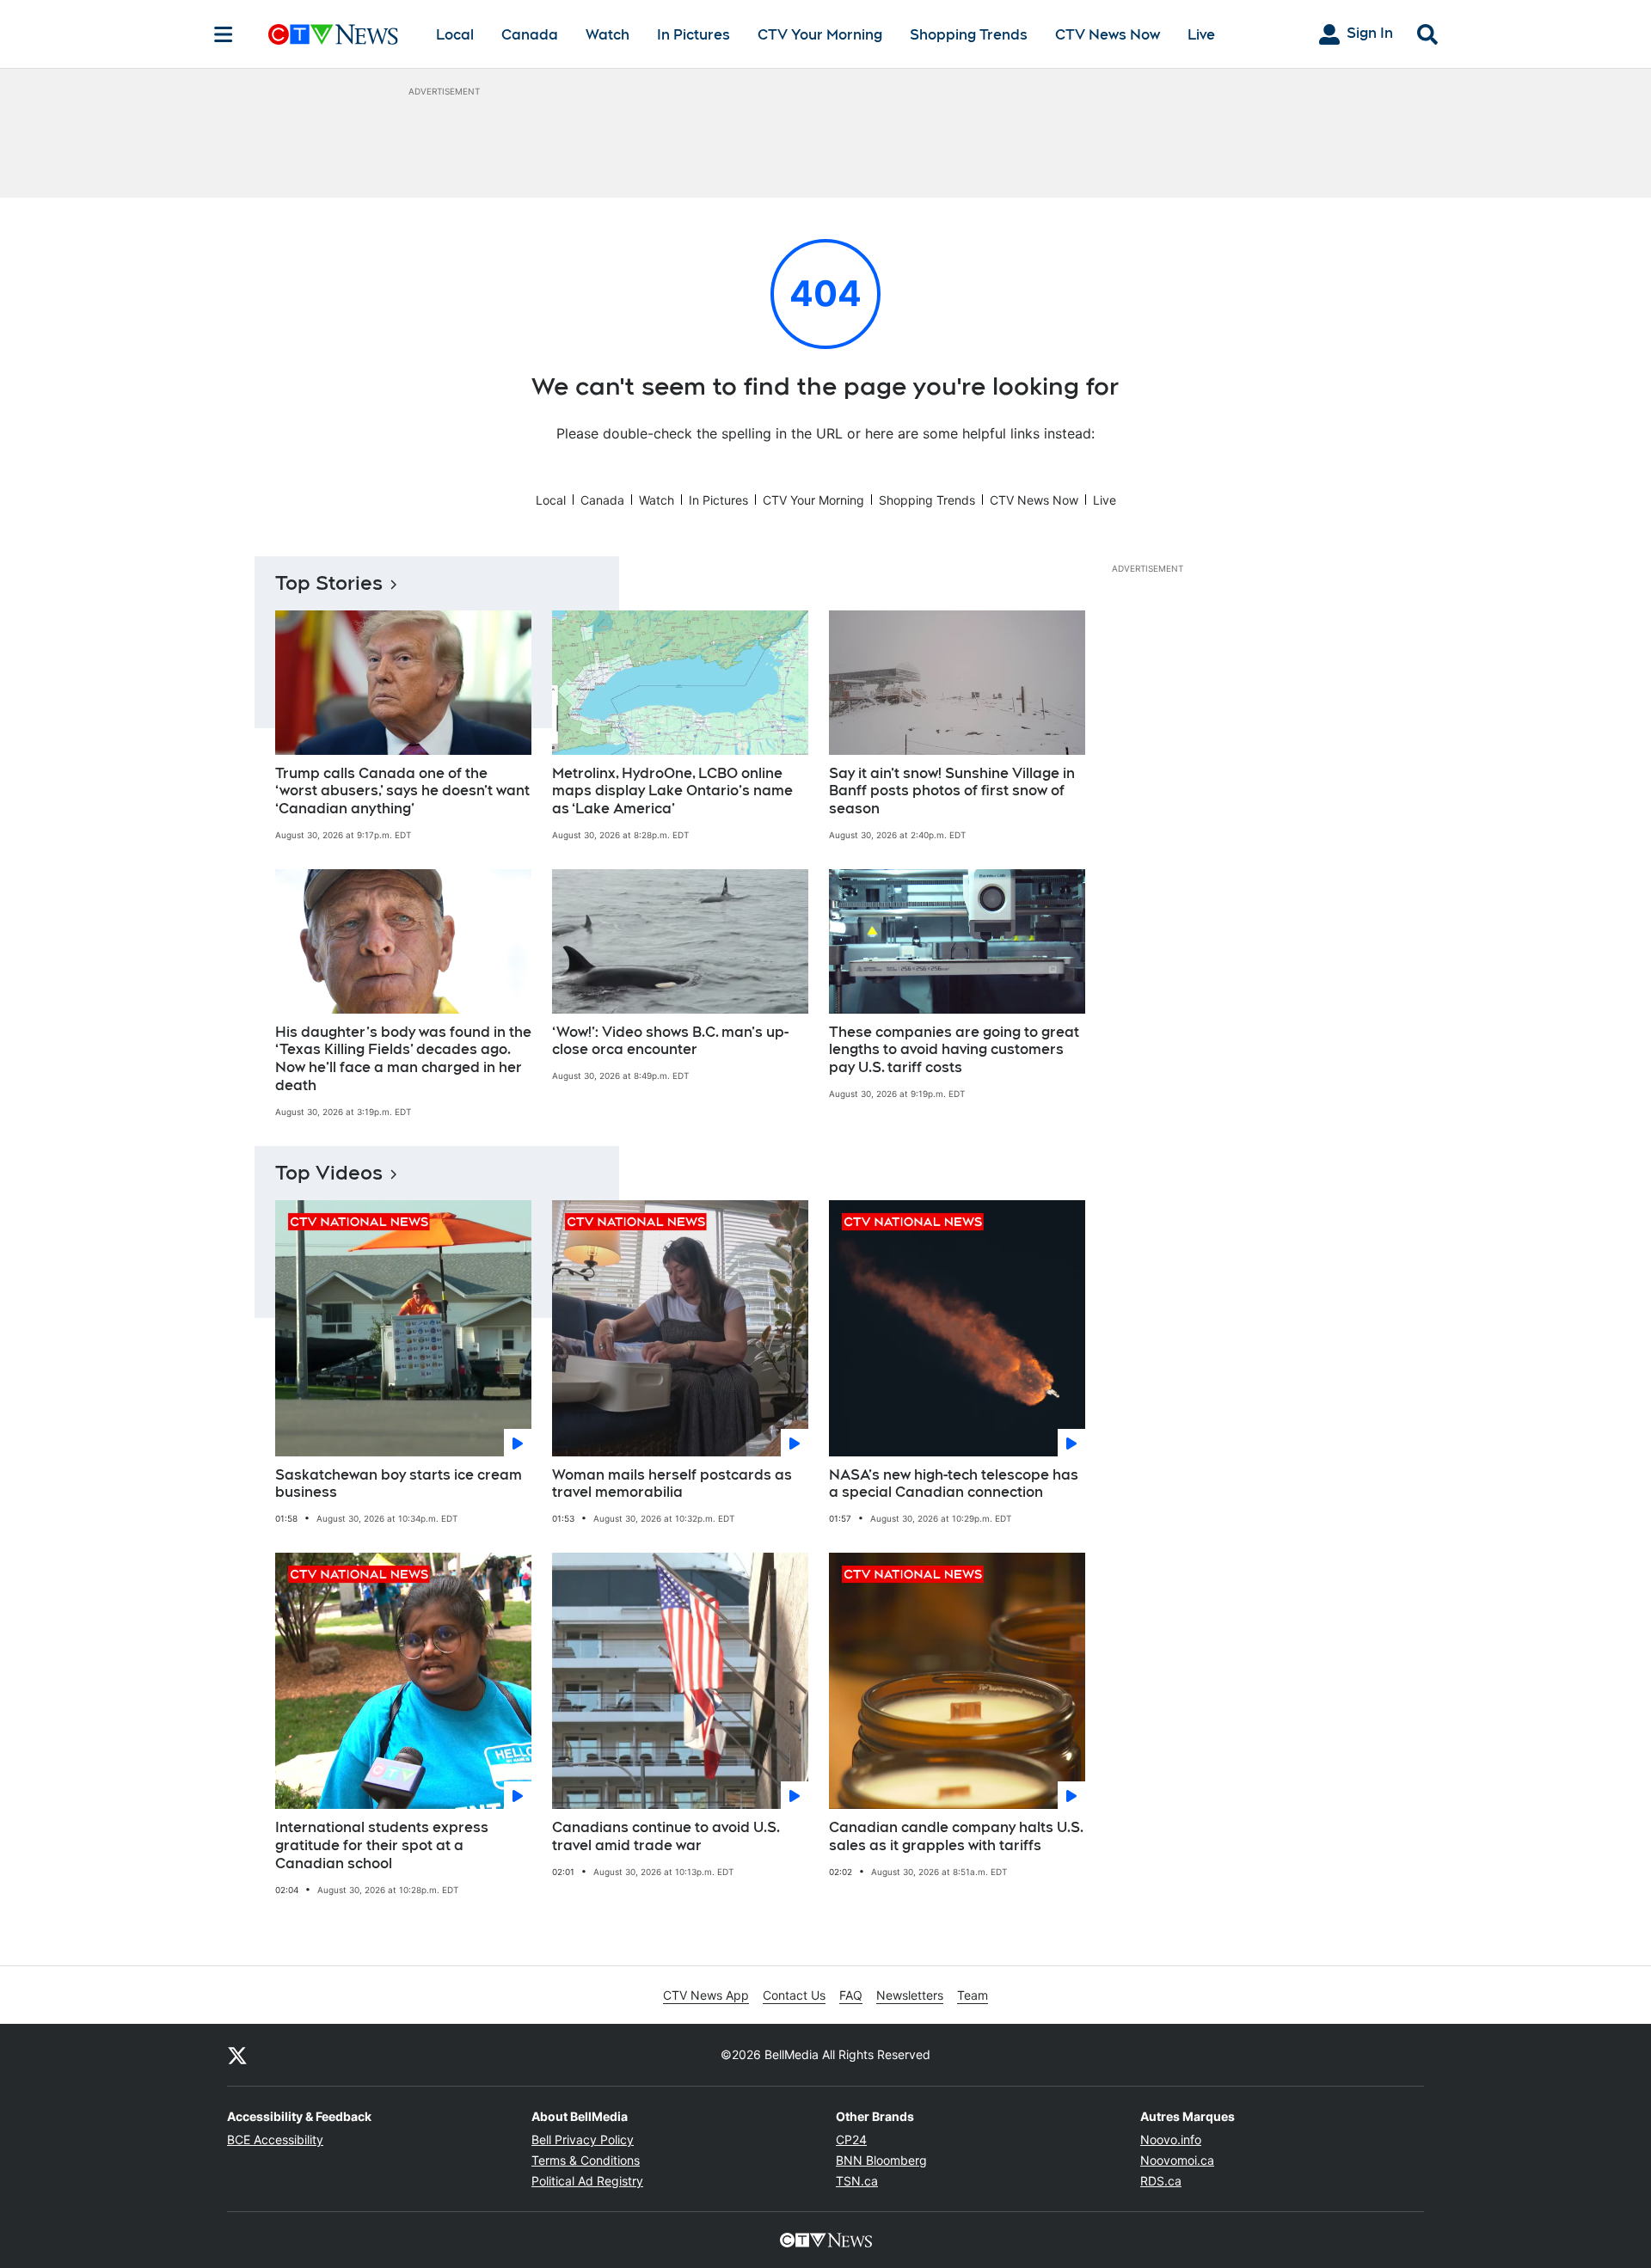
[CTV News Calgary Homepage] (333, 34)
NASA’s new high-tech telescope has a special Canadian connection (954, 1484)
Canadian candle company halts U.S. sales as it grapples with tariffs (956, 1836)
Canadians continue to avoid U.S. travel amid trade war (666, 1836)
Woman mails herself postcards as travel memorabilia (672, 1484)
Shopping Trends (969, 35)
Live (1201, 35)
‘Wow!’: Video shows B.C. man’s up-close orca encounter (670, 1041)
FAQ (851, 1995)
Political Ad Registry (587, 2181)
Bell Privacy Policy (583, 2139)
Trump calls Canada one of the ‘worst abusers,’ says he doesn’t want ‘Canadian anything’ (402, 791)
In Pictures (694, 35)
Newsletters (910, 1995)
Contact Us (794, 1995)
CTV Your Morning (820, 35)
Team (973, 1995)
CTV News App (706, 1995)
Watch (608, 35)
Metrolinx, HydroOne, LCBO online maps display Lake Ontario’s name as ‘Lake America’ (672, 791)
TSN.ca (857, 2181)
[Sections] (224, 34)
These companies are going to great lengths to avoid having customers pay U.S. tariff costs (954, 1050)
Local (455, 35)
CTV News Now (1108, 35)
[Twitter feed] (237, 2055)
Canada (530, 35)
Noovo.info (1171, 2139)
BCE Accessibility (275, 2139)
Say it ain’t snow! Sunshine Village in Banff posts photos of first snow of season (952, 791)
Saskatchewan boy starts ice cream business (399, 1484)
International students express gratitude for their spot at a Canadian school (382, 1845)
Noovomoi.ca (1177, 2160)
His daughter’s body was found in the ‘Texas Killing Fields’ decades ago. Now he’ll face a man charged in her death (403, 1059)
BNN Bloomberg (881, 2160)
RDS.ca (1161, 2181)
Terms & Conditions (586, 2160)
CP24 (851, 2139)
